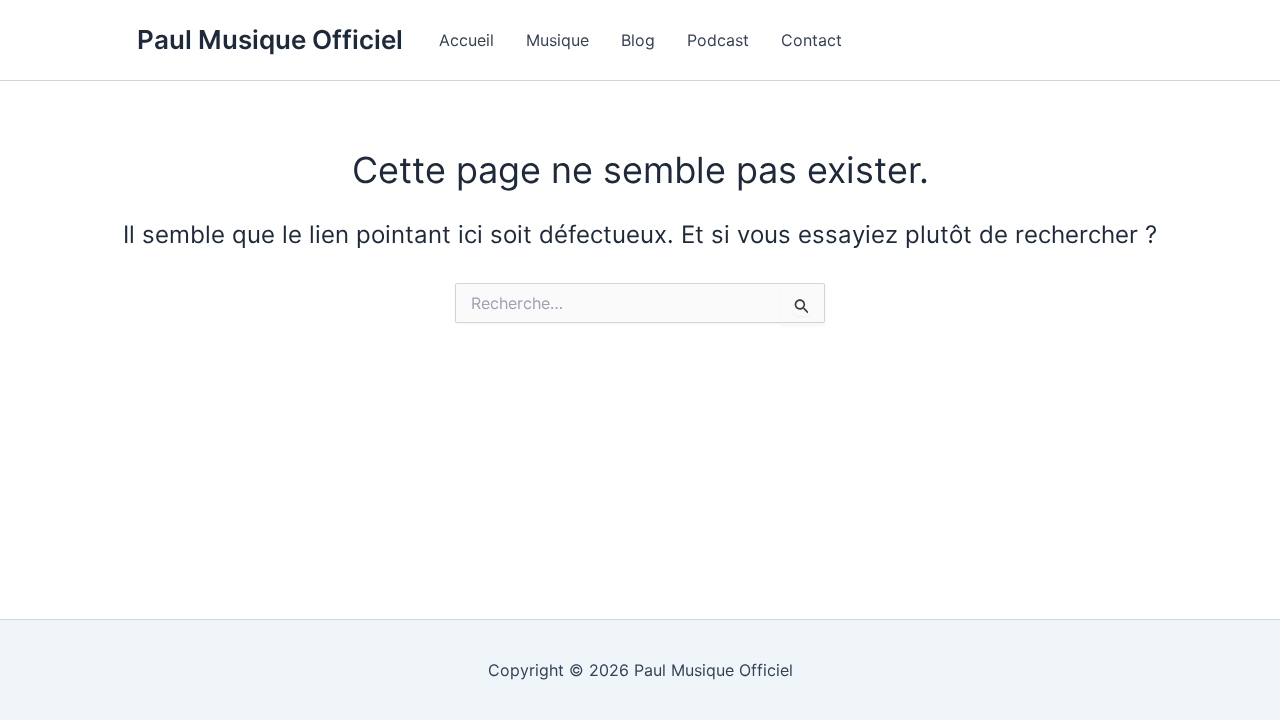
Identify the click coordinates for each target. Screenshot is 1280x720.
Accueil (466, 40)
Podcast (718, 40)
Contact (811, 40)
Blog (638, 40)
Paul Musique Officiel (270, 39)
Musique (557, 40)
